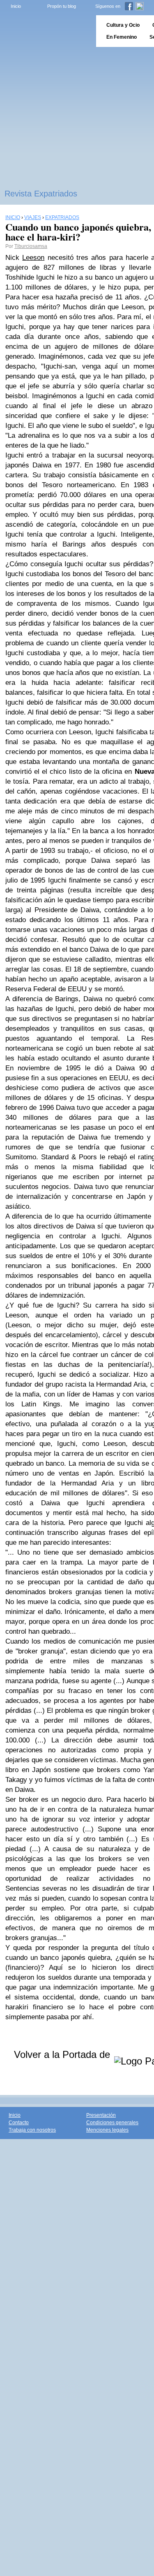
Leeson (33, 258)
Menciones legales (107, 2130)
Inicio (16, 6)
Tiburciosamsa (31, 246)
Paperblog (45, 31)
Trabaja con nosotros (32, 2130)
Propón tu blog (62, 6)
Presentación (101, 2115)
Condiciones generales (112, 2123)
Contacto (19, 2123)
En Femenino (122, 37)
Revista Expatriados (41, 194)
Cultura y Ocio (123, 25)
